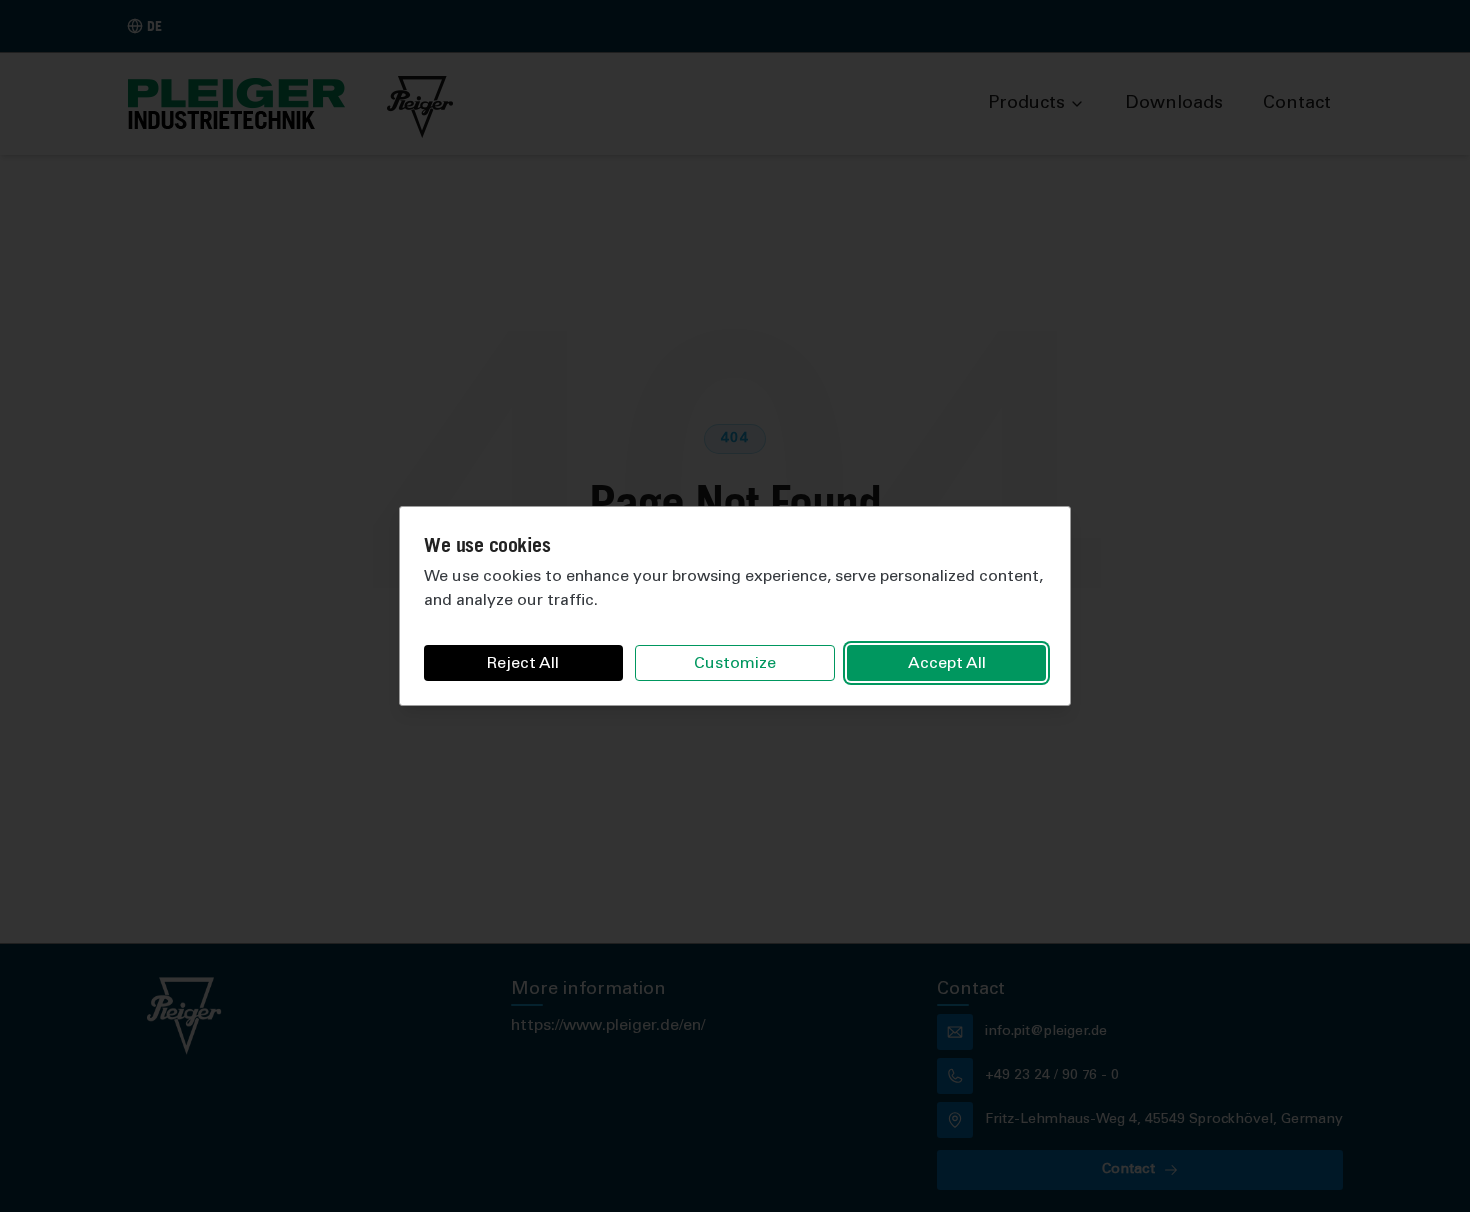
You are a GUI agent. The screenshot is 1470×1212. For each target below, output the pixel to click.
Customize (735, 664)
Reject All (523, 664)
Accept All (947, 664)
